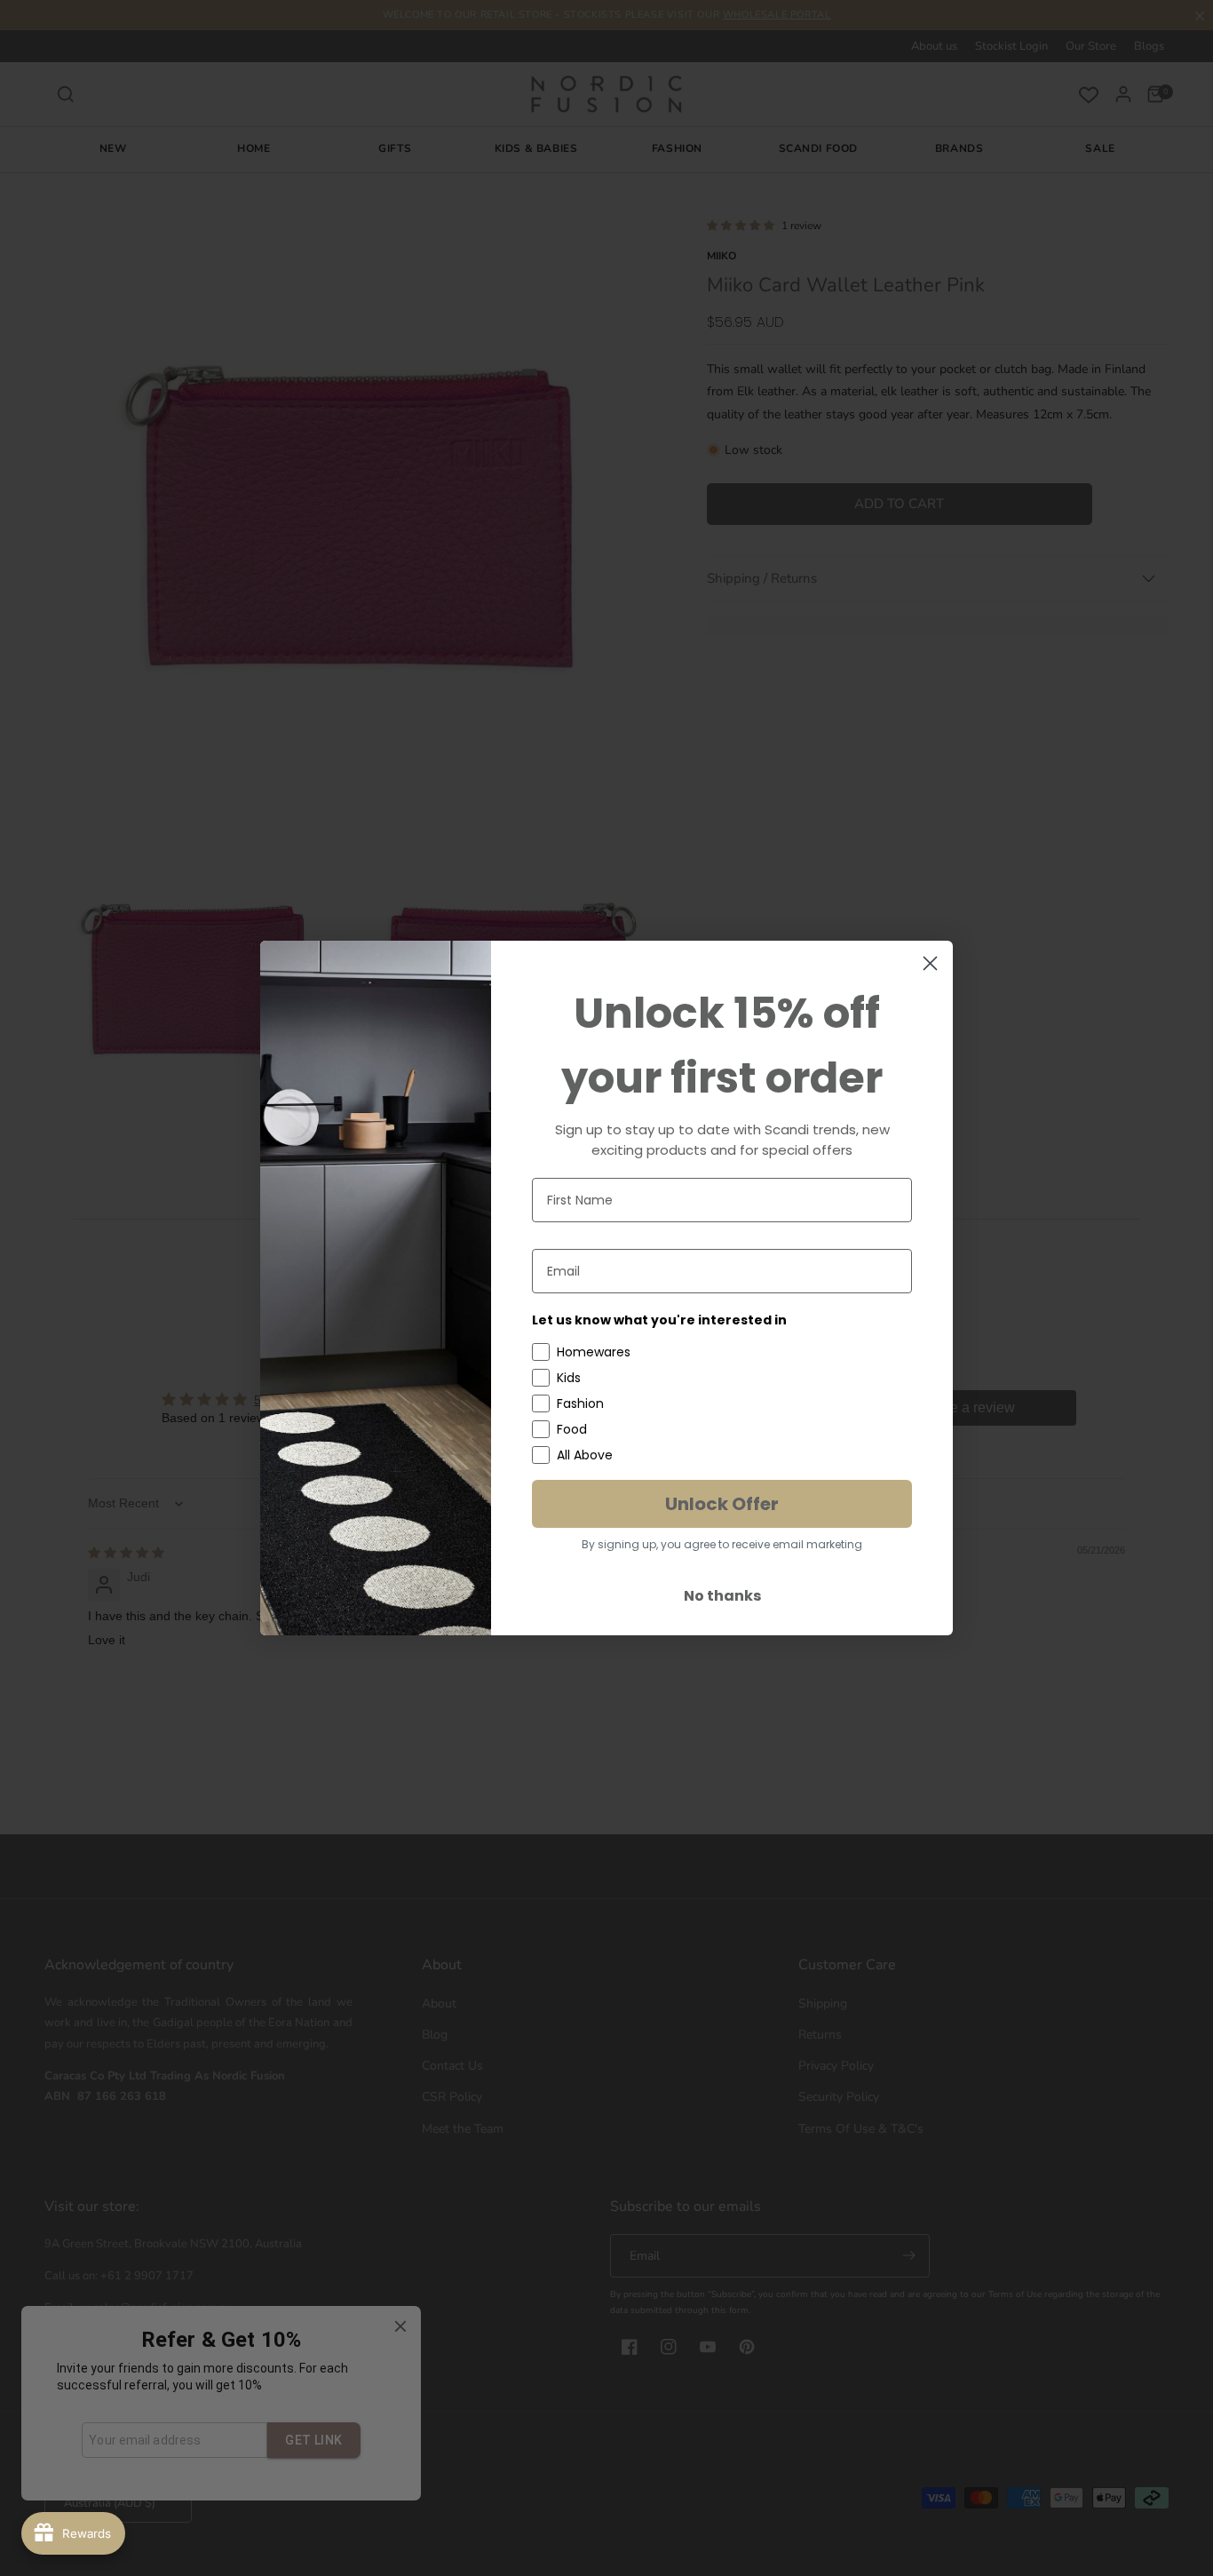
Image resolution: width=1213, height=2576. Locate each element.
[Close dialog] (930, 963)
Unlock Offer (722, 1504)
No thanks (722, 1596)
